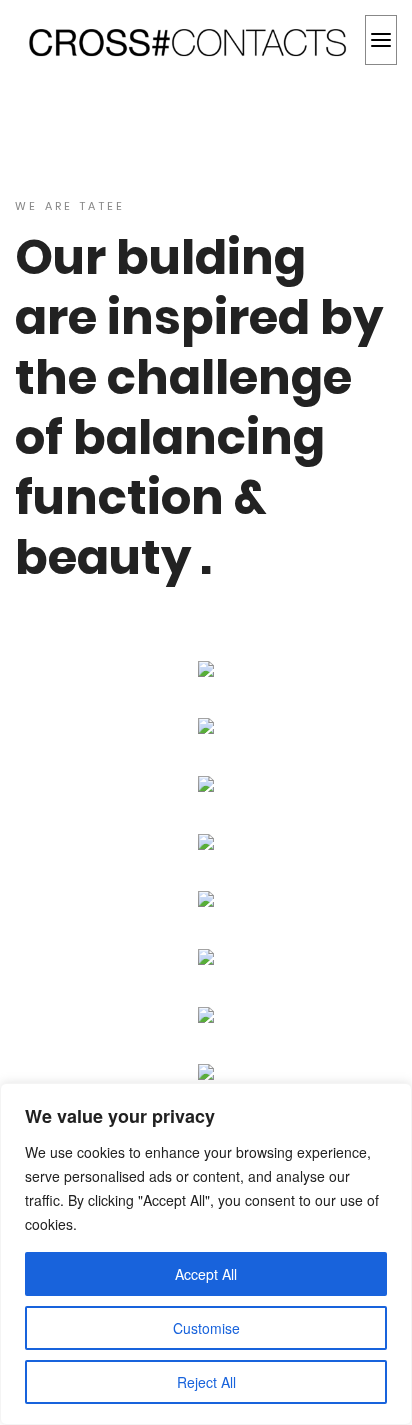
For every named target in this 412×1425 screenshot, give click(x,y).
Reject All (206, 1382)
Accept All (206, 1274)
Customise (206, 1328)
